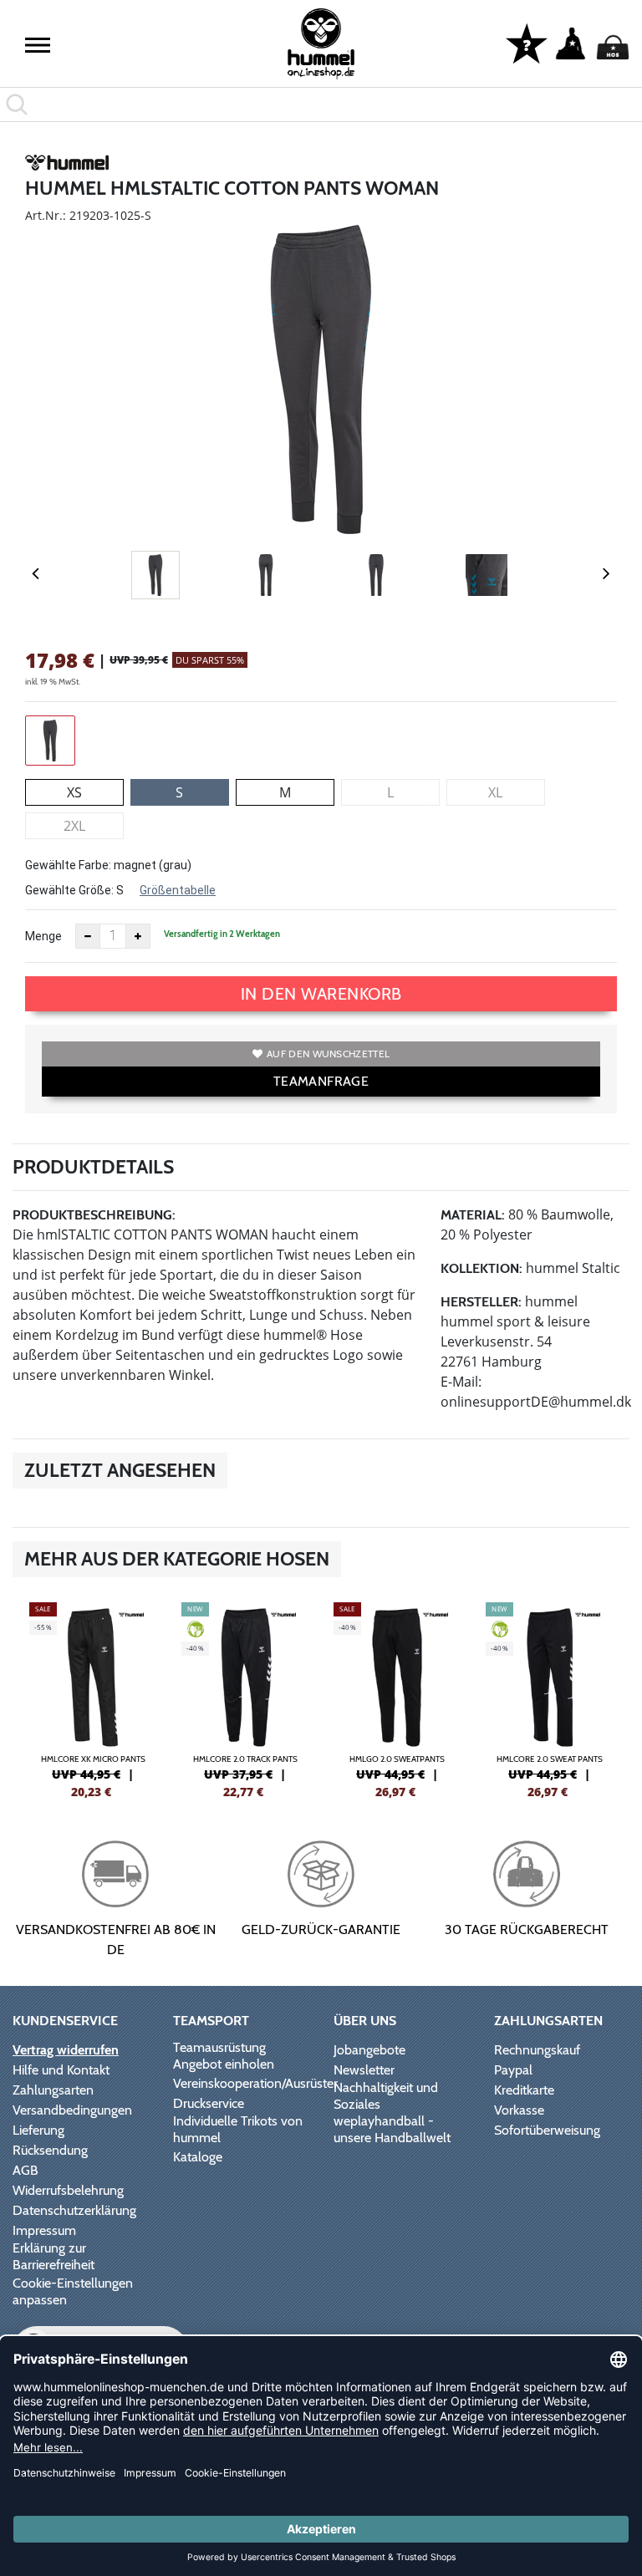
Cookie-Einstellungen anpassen (73, 2291)
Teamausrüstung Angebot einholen (224, 2056)
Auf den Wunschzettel (328, 1054)
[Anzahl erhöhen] (138, 936)
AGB (25, 2170)
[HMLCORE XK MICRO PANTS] (93, 1698)
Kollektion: (481, 1268)
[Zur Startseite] (321, 44)
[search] (321, 104)
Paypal (513, 2070)
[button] (38, 45)
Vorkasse (519, 2110)
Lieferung (38, 2130)
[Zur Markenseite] (67, 165)
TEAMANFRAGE (321, 1081)
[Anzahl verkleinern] (88, 936)
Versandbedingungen (72, 2110)
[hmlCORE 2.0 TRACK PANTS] (245, 1698)
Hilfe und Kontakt (61, 2070)
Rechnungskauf (537, 2050)
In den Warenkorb (321, 994)
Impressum (44, 2230)
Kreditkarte (524, 2090)
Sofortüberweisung (547, 2130)
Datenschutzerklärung (74, 2210)
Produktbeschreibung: (94, 1215)
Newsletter (364, 2070)
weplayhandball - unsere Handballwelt (392, 2129)
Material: (473, 1215)
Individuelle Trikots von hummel (238, 2129)
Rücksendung (50, 2150)
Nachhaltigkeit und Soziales (386, 2096)
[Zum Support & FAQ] (527, 43)
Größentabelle (178, 890)
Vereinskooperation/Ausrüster (255, 2083)
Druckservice (209, 2103)
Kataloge (198, 2157)
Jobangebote (369, 2050)
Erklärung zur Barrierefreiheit (53, 2256)
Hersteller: (481, 1302)
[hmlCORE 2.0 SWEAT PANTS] (549, 1698)
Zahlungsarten (53, 2090)
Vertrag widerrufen (66, 2050)
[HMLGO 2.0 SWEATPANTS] (397, 1698)
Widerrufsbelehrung (68, 2190)
